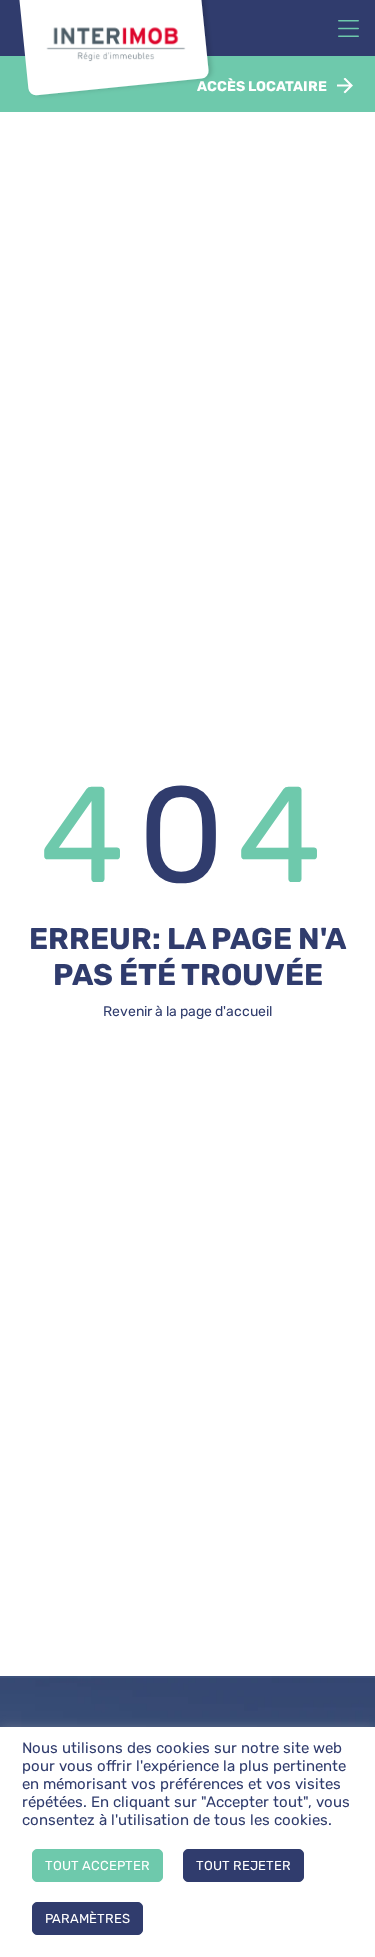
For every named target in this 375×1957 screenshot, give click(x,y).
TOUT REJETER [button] (243, 1865)
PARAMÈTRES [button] (87, 1918)
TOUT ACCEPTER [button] (97, 1865)
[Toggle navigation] (348, 28)
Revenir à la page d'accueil (187, 1011)
